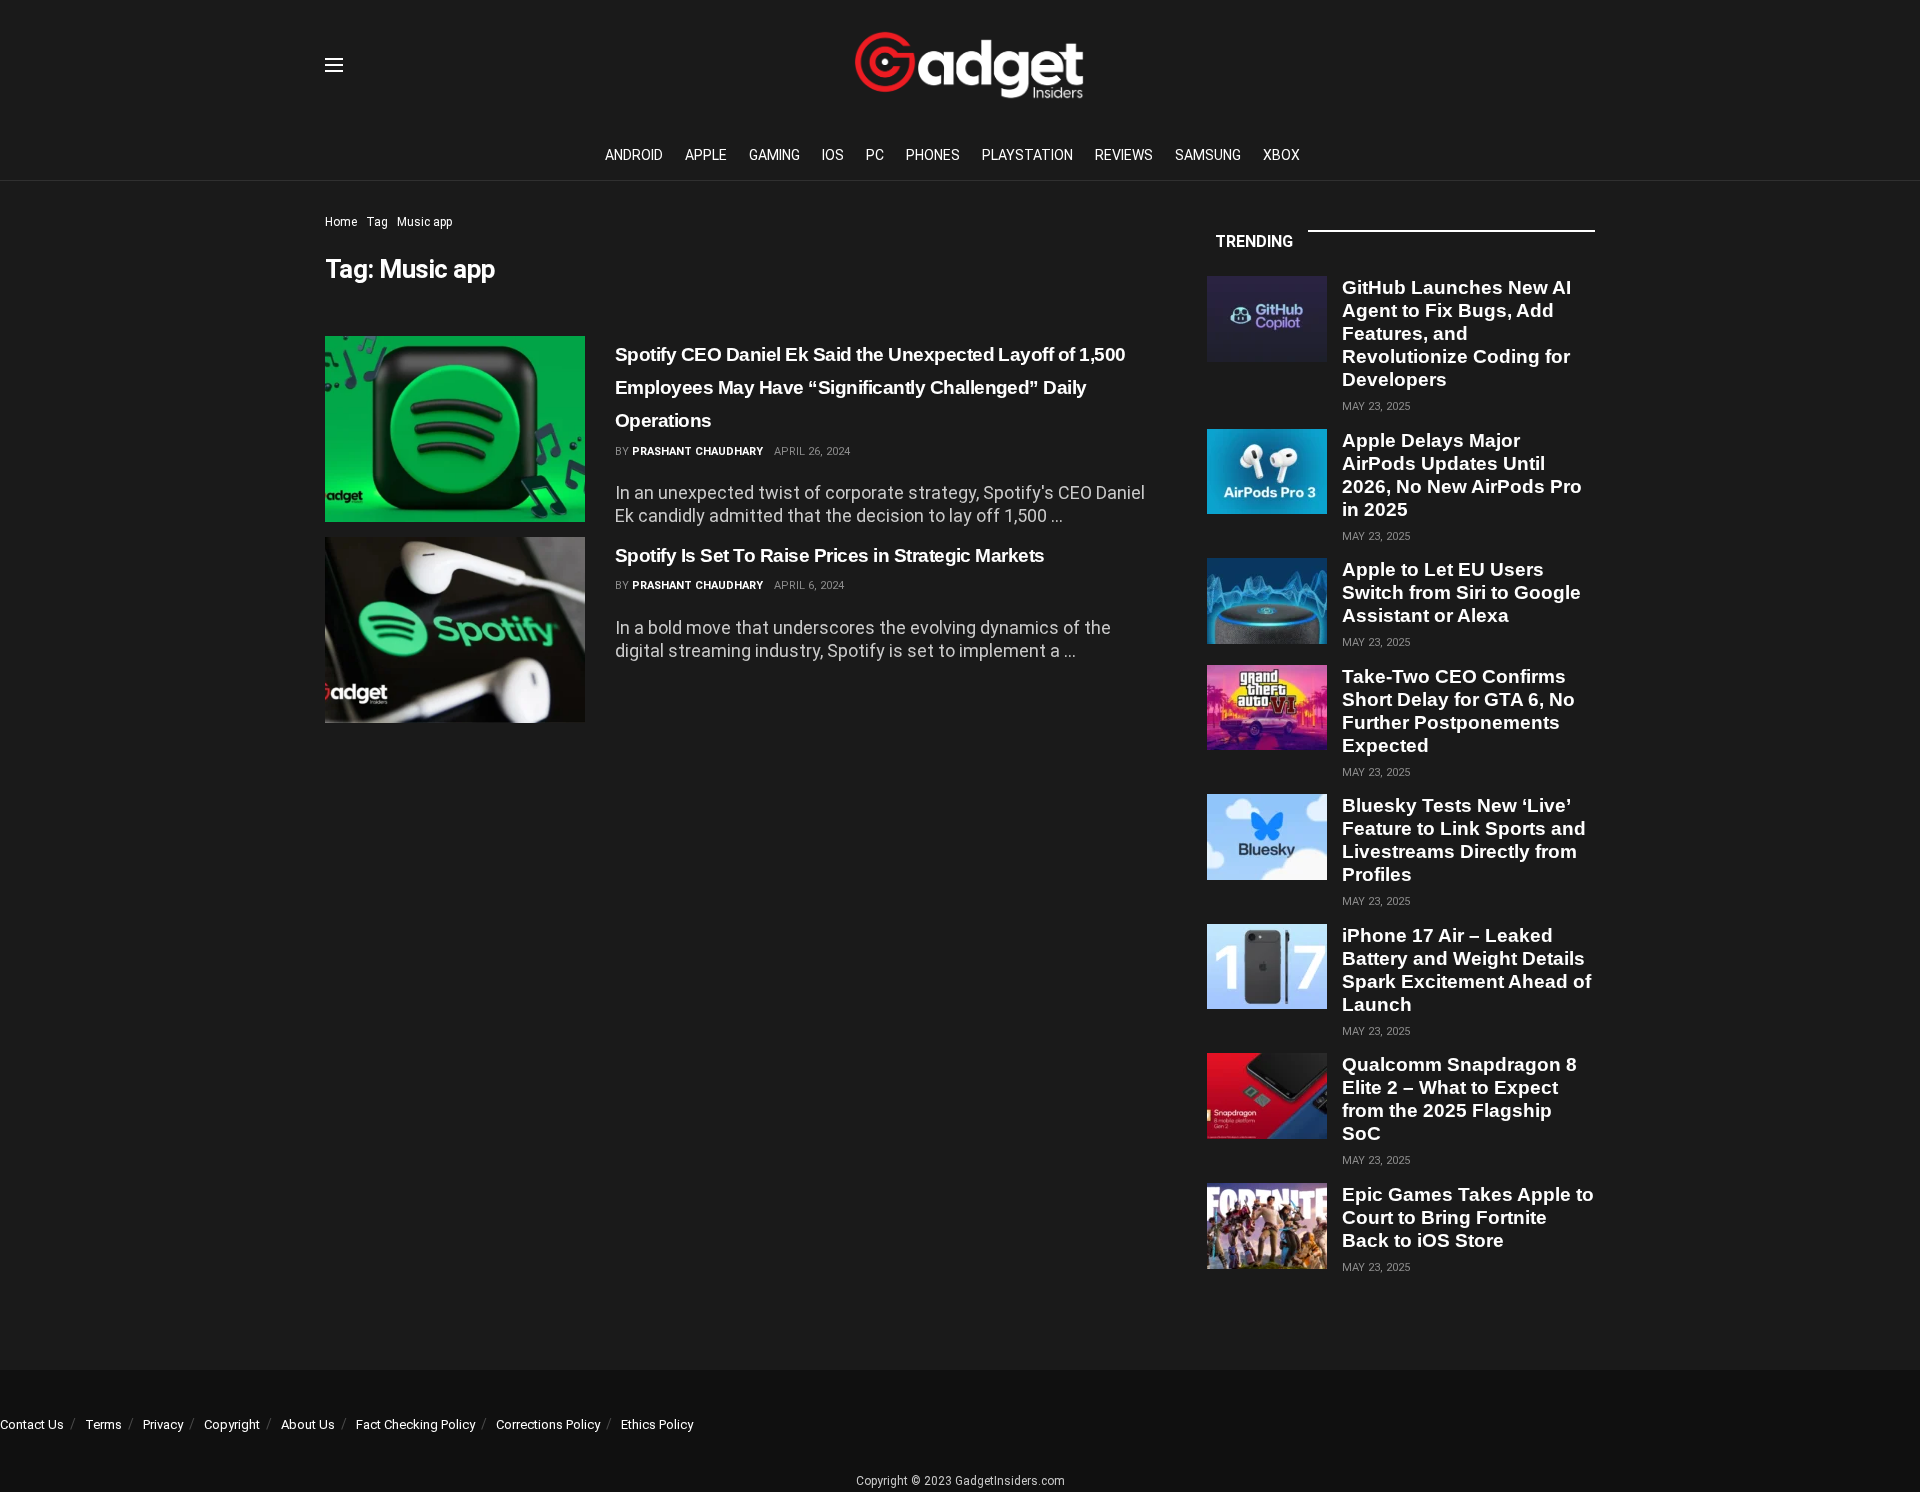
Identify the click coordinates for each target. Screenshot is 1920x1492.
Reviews (1124, 155)
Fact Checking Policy (415, 1424)
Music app (424, 222)
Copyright (232, 1424)
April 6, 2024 (809, 585)
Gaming (774, 155)
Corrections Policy (548, 1424)
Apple (706, 155)
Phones (933, 155)
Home (341, 222)
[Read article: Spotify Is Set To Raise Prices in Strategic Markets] (455, 630)
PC (875, 155)
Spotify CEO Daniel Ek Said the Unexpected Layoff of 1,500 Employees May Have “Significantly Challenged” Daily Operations (870, 388)
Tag (377, 222)
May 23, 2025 (1376, 406)
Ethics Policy (657, 1424)
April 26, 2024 (812, 451)
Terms (103, 1424)
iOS (833, 155)
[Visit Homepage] (969, 65)
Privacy (163, 1424)
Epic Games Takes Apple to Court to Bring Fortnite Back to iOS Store (1468, 1217)
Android (634, 155)
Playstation (1027, 155)
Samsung (1208, 155)
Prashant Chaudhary (697, 451)
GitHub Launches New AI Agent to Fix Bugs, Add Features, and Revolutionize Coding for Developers (1456, 333)
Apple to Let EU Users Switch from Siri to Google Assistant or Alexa (1461, 592)
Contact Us (32, 1424)
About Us (308, 1424)
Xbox (1281, 155)
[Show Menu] (334, 65)
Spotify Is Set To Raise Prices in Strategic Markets (830, 555)
